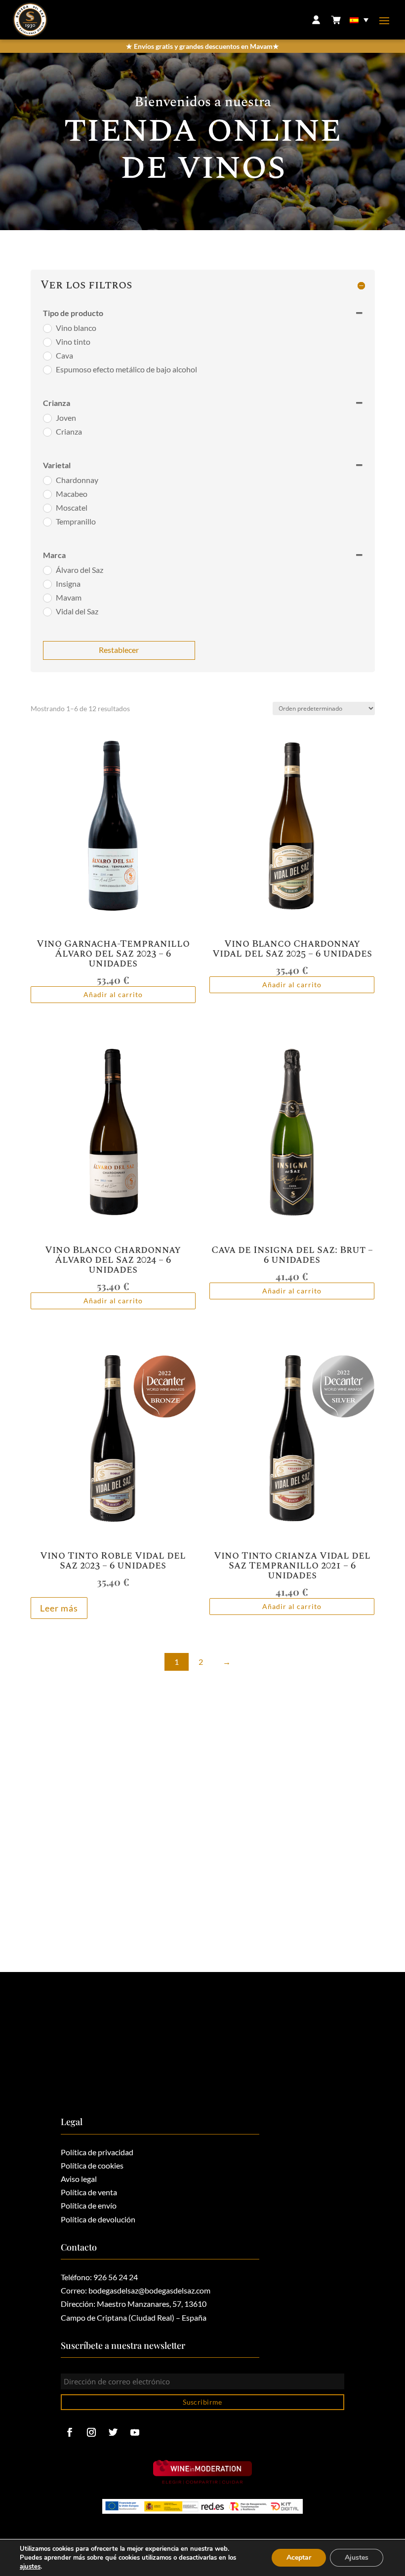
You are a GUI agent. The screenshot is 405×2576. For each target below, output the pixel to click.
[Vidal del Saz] (47, 611)
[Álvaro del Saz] (47, 570)
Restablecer (119, 650)
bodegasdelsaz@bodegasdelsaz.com (149, 2290)
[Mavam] (47, 598)
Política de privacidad (97, 2152)
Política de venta (89, 2192)
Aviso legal (79, 2179)
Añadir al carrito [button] (113, 994)
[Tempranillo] (47, 522)
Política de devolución (98, 2219)
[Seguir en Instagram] (91, 2432)
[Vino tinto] (47, 342)
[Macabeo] (47, 494)
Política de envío (89, 2205)
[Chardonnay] (47, 480)
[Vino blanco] (47, 328)
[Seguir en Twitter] (113, 2432)
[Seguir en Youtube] (135, 2432)
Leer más (59, 1608)
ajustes (30, 2567)
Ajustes (357, 2557)
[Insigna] (47, 584)
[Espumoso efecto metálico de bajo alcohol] (47, 369)
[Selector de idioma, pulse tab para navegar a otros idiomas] (360, 20)
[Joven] (47, 418)
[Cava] (47, 356)
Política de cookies (92, 2165)
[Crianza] (47, 432)
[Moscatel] (47, 508)
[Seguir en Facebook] (70, 2432)
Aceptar (299, 2557)
